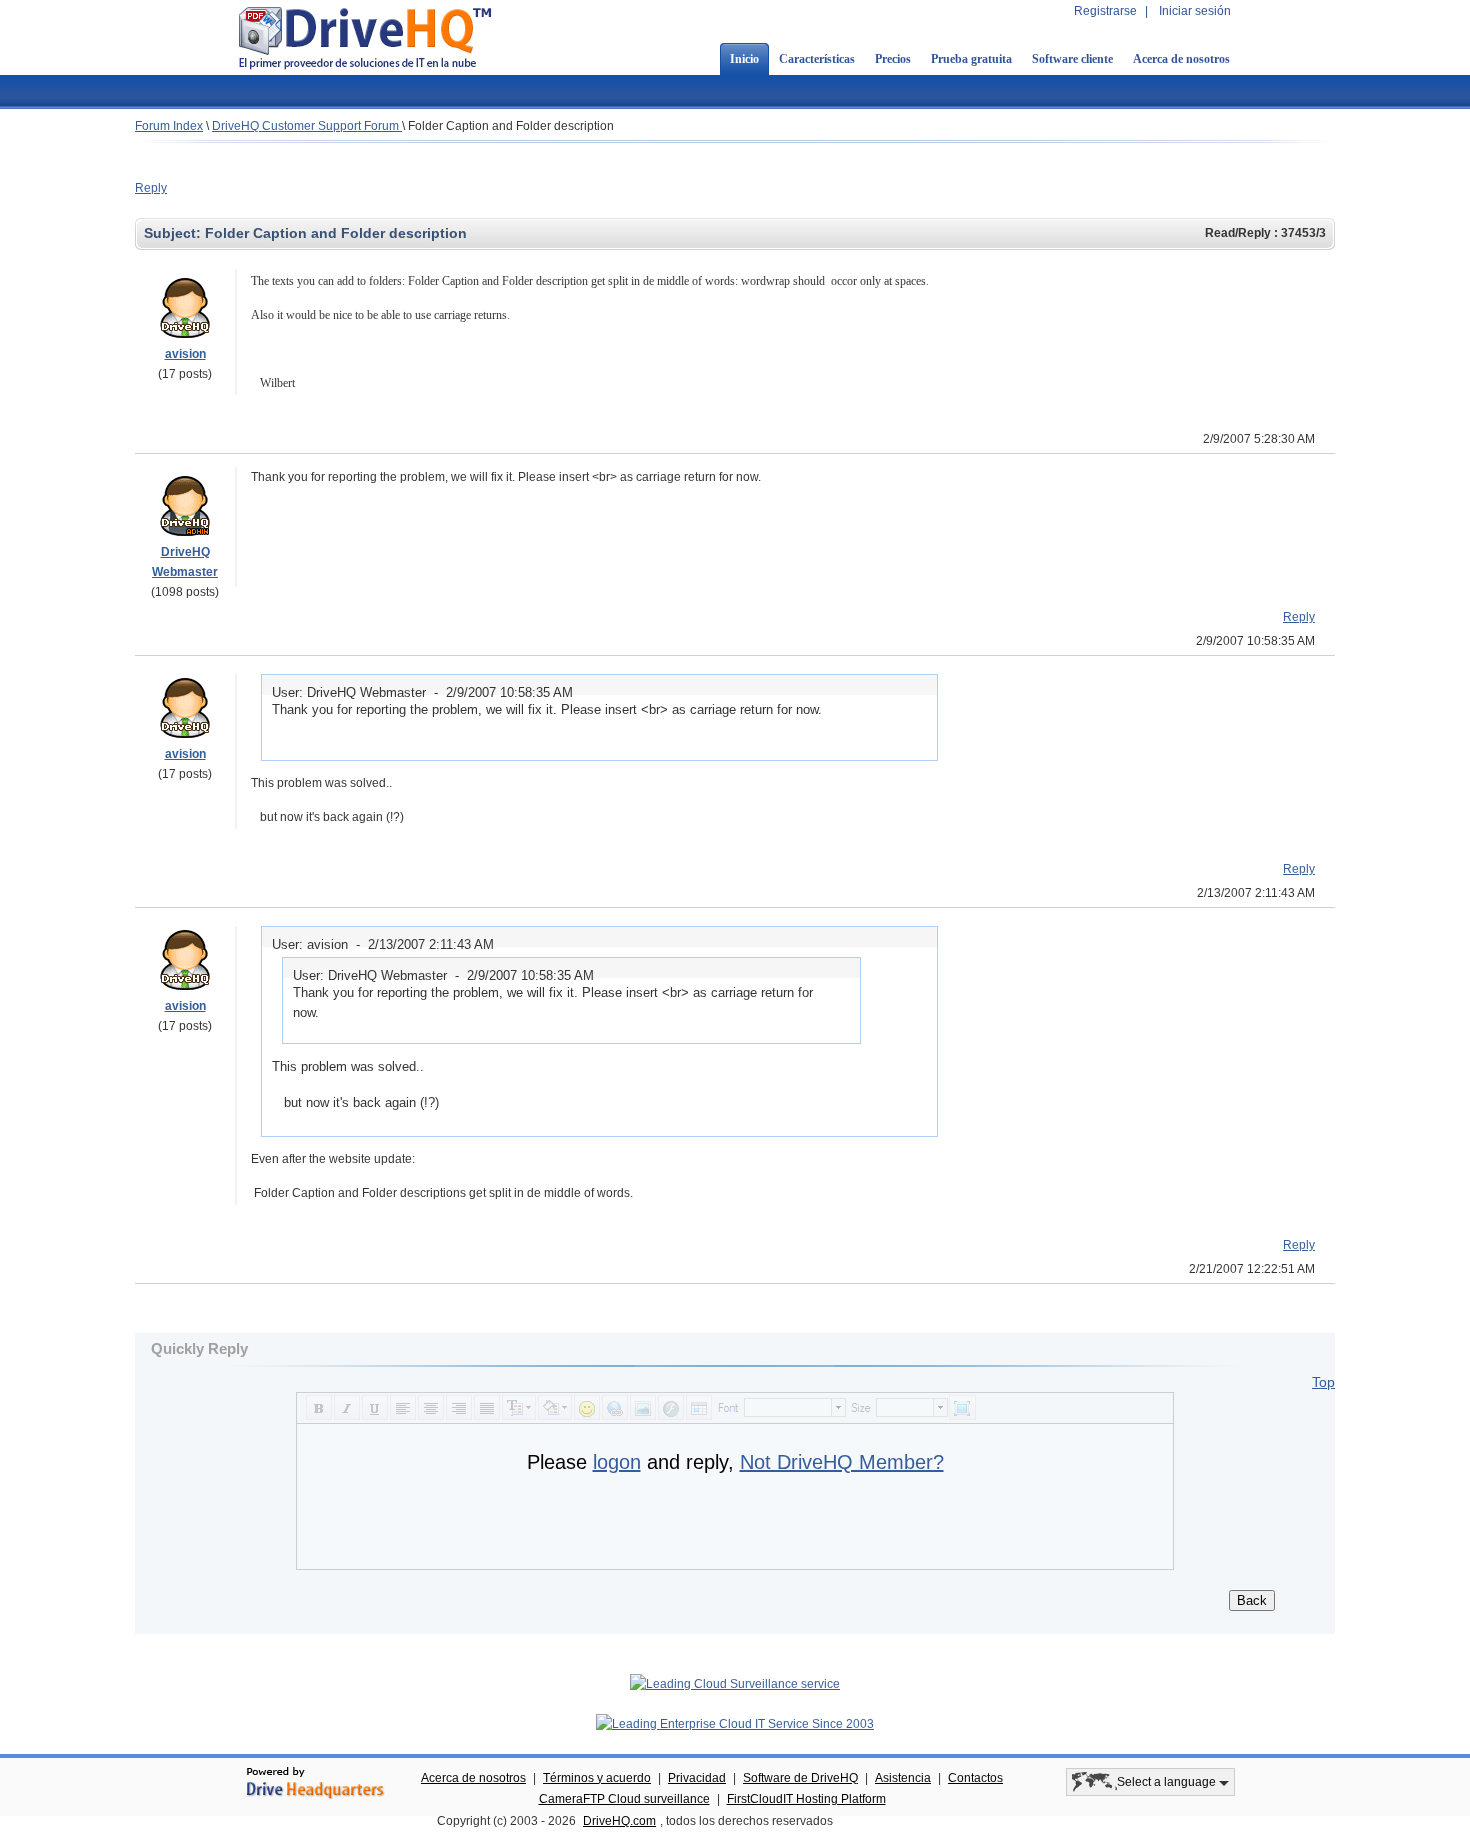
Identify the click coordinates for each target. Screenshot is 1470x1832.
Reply (151, 188)
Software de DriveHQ (800, 1778)
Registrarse (1105, 11)
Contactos (975, 1778)
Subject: (174, 233)
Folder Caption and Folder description (511, 126)
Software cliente (1072, 59)
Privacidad (697, 1778)
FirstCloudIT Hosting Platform (806, 1799)
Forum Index (169, 126)
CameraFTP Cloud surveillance (624, 1799)
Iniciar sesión (1195, 11)
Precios (893, 59)
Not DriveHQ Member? (842, 1462)
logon (617, 1462)
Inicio (744, 59)
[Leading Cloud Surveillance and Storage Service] (735, 1684)
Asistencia (903, 1778)
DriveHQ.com (619, 1821)
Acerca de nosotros (1181, 59)
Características (817, 59)
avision (185, 354)
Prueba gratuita (971, 59)
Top (1323, 1382)
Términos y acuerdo (597, 1778)
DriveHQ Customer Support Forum (307, 126)
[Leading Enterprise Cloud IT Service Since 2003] (735, 1724)
